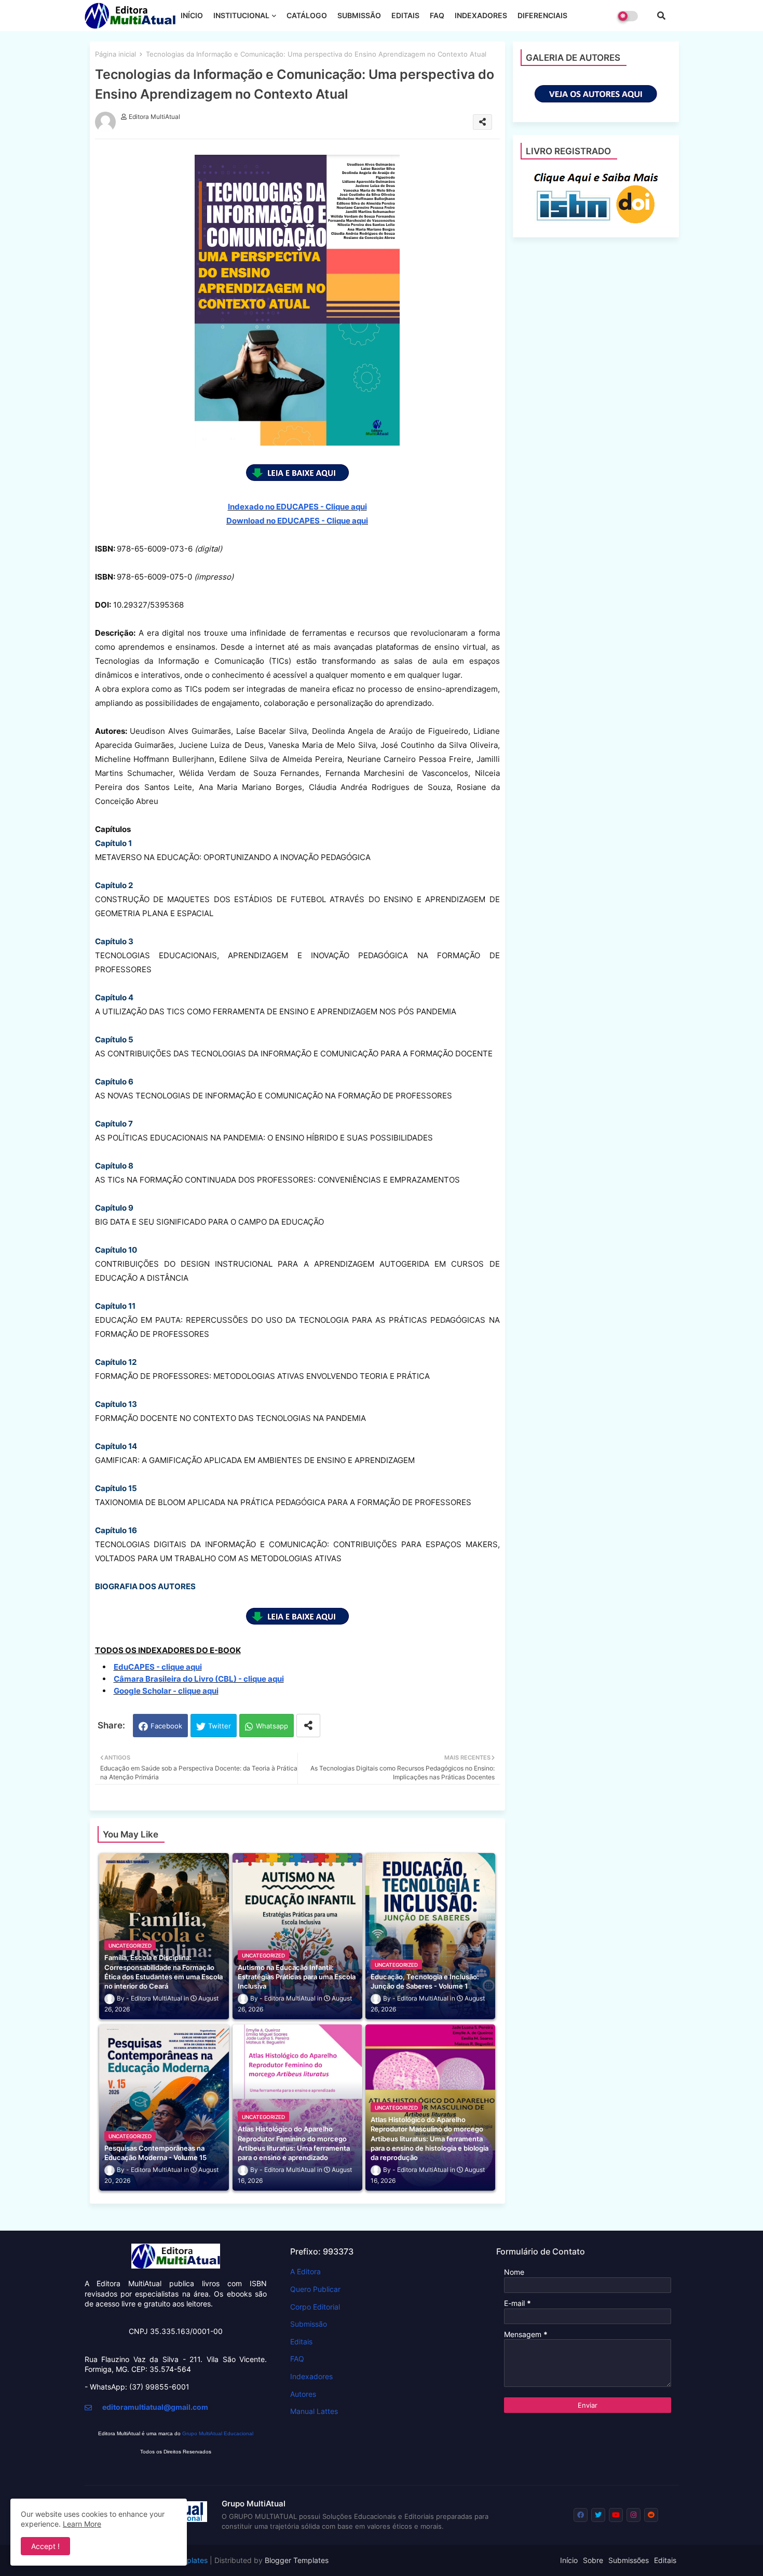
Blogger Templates (297, 2560)
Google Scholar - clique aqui (166, 1691)
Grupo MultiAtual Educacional (218, 2433)
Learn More (82, 2524)
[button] (661, 16)
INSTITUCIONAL (241, 15)
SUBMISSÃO (359, 15)
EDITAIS (405, 15)
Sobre (593, 2560)
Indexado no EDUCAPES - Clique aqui (297, 507)
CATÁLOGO (307, 15)
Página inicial (115, 54)
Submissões (629, 2560)
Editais (301, 2342)
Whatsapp (272, 1726)
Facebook (166, 1726)
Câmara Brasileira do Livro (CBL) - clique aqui (199, 1679)
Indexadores (311, 2376)
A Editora (305, 2271)
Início (569, 2560)
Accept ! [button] (45, 2546)
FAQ (437, 15)
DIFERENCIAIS (542, 15)
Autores (303, 2394)
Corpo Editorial (315, 2307)
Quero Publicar (315, 2289)
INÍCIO (192, 15)
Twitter (220, 1726)
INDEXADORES (481, 15)
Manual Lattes (314, 2411)
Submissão (309, 2324)
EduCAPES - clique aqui (158, 1667)
